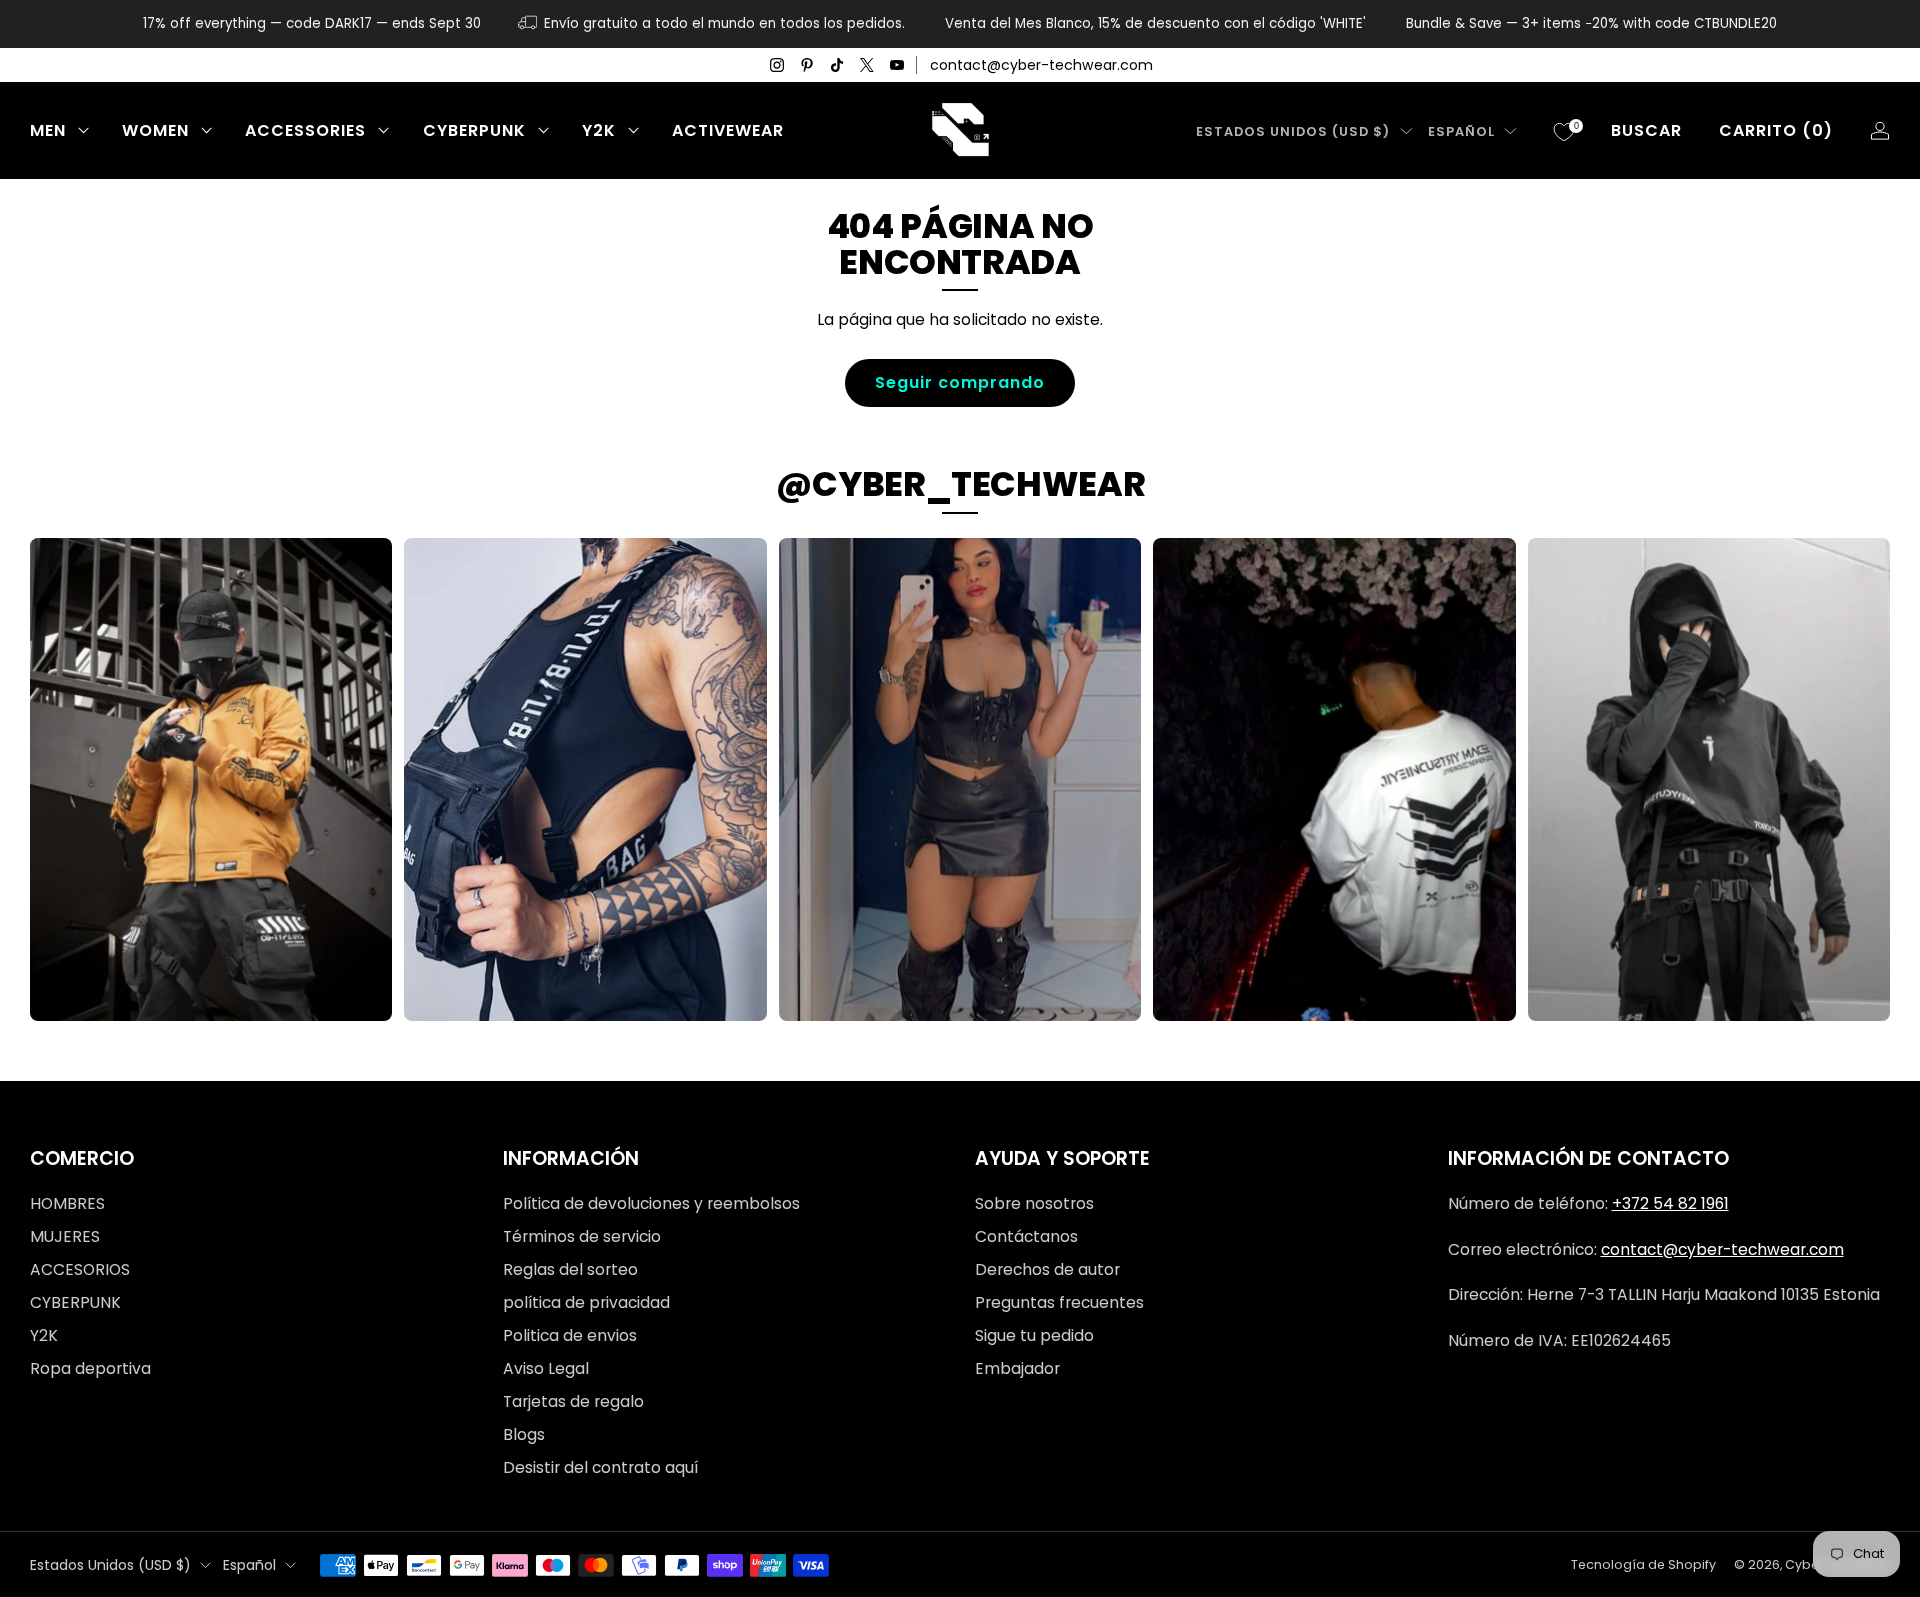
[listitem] (312, 24)
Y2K (599, 130)
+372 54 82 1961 (1670, 1203)
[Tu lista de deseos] (1564, 132)
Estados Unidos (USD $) (1293, 131)
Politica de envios (570, 1335)
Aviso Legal (546, 1368)
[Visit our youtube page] (897, 65)
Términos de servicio (582, 1236)
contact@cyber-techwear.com (1041, 65)
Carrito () (1776, 130)
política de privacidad (586, 1302)
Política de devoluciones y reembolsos (651, 1203)
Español (1461, 131)
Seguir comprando (960, 382)
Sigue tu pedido (1034, 1335)
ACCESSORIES (305, 130)
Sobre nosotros (1034, 1203)
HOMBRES (67, 1203)
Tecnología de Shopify (1643, 1564)
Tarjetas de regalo (573, 1401)
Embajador (1017, 1368)
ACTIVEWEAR (728, 130)
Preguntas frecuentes (1059, 1302)
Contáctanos (1026, 1236)
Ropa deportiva (90, 1368)
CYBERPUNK (474, 130)
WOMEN (155, 130)
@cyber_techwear (960, 484)
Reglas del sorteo (570, 1269)
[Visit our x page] (867, 65)
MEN (48, 130)
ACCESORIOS (80, 1269)
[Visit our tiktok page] (837, 65)
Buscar (1646, 130)
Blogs (524, 1434)
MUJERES (65, 1236)
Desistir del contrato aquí (600, 1467)
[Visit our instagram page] (777, 65)
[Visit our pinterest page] (807, 65)
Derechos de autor (1047, 1269)
